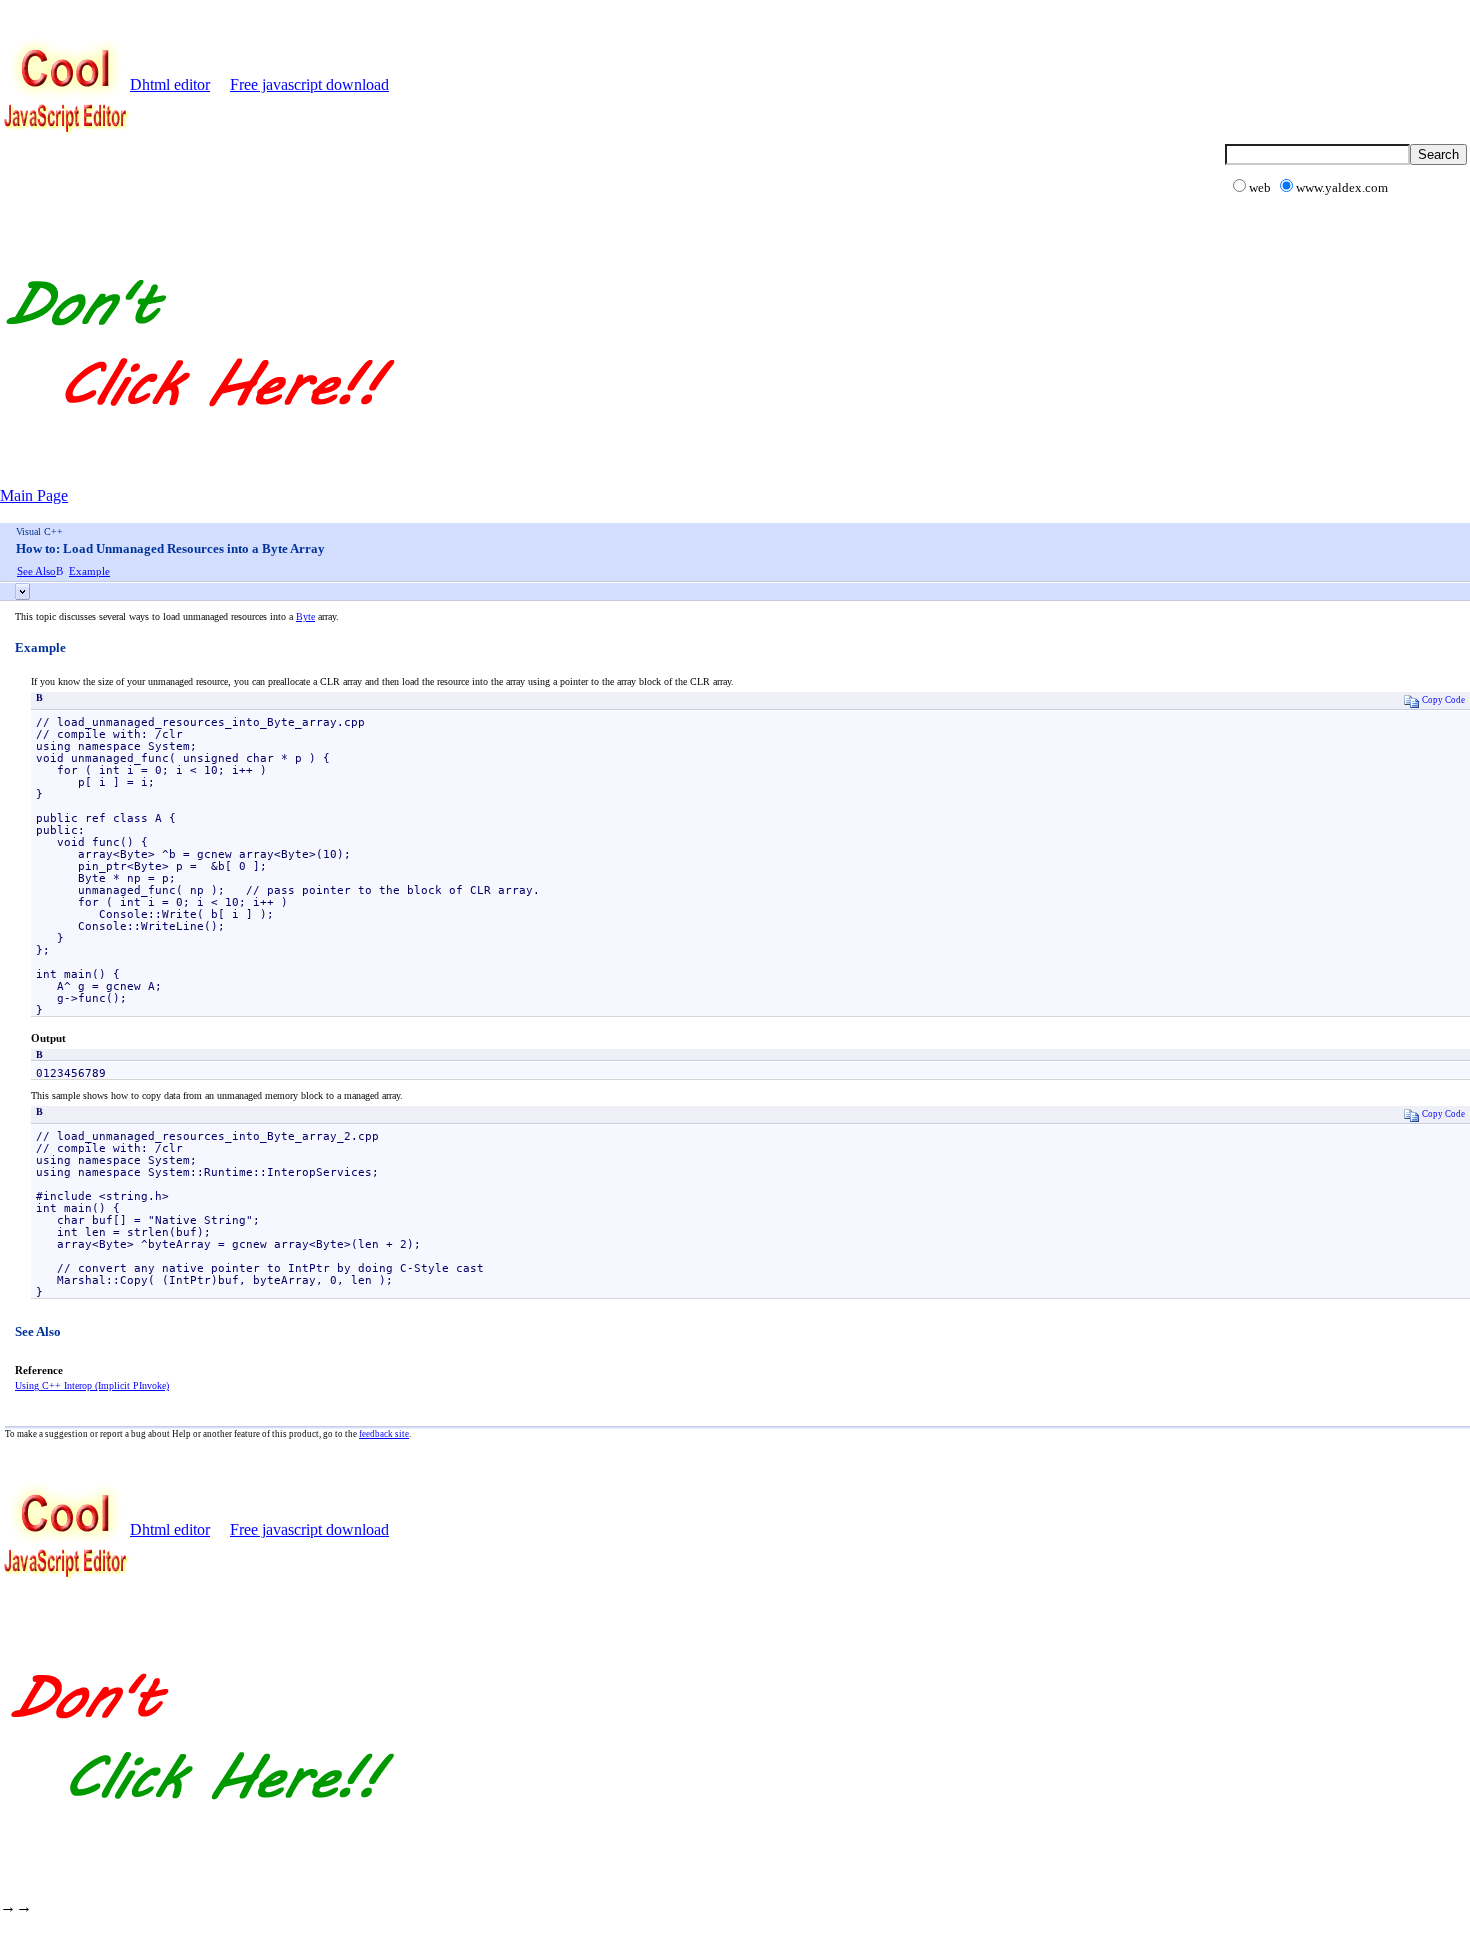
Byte (305, 616)
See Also (36, 571)
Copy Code (1443, 700)
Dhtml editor (170, 84)
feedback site (384, 1434)
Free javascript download (309, 84)
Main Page (34, 495)
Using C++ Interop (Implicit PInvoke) (92, 1385)
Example (89, 571)
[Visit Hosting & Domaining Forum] (199, 427)
